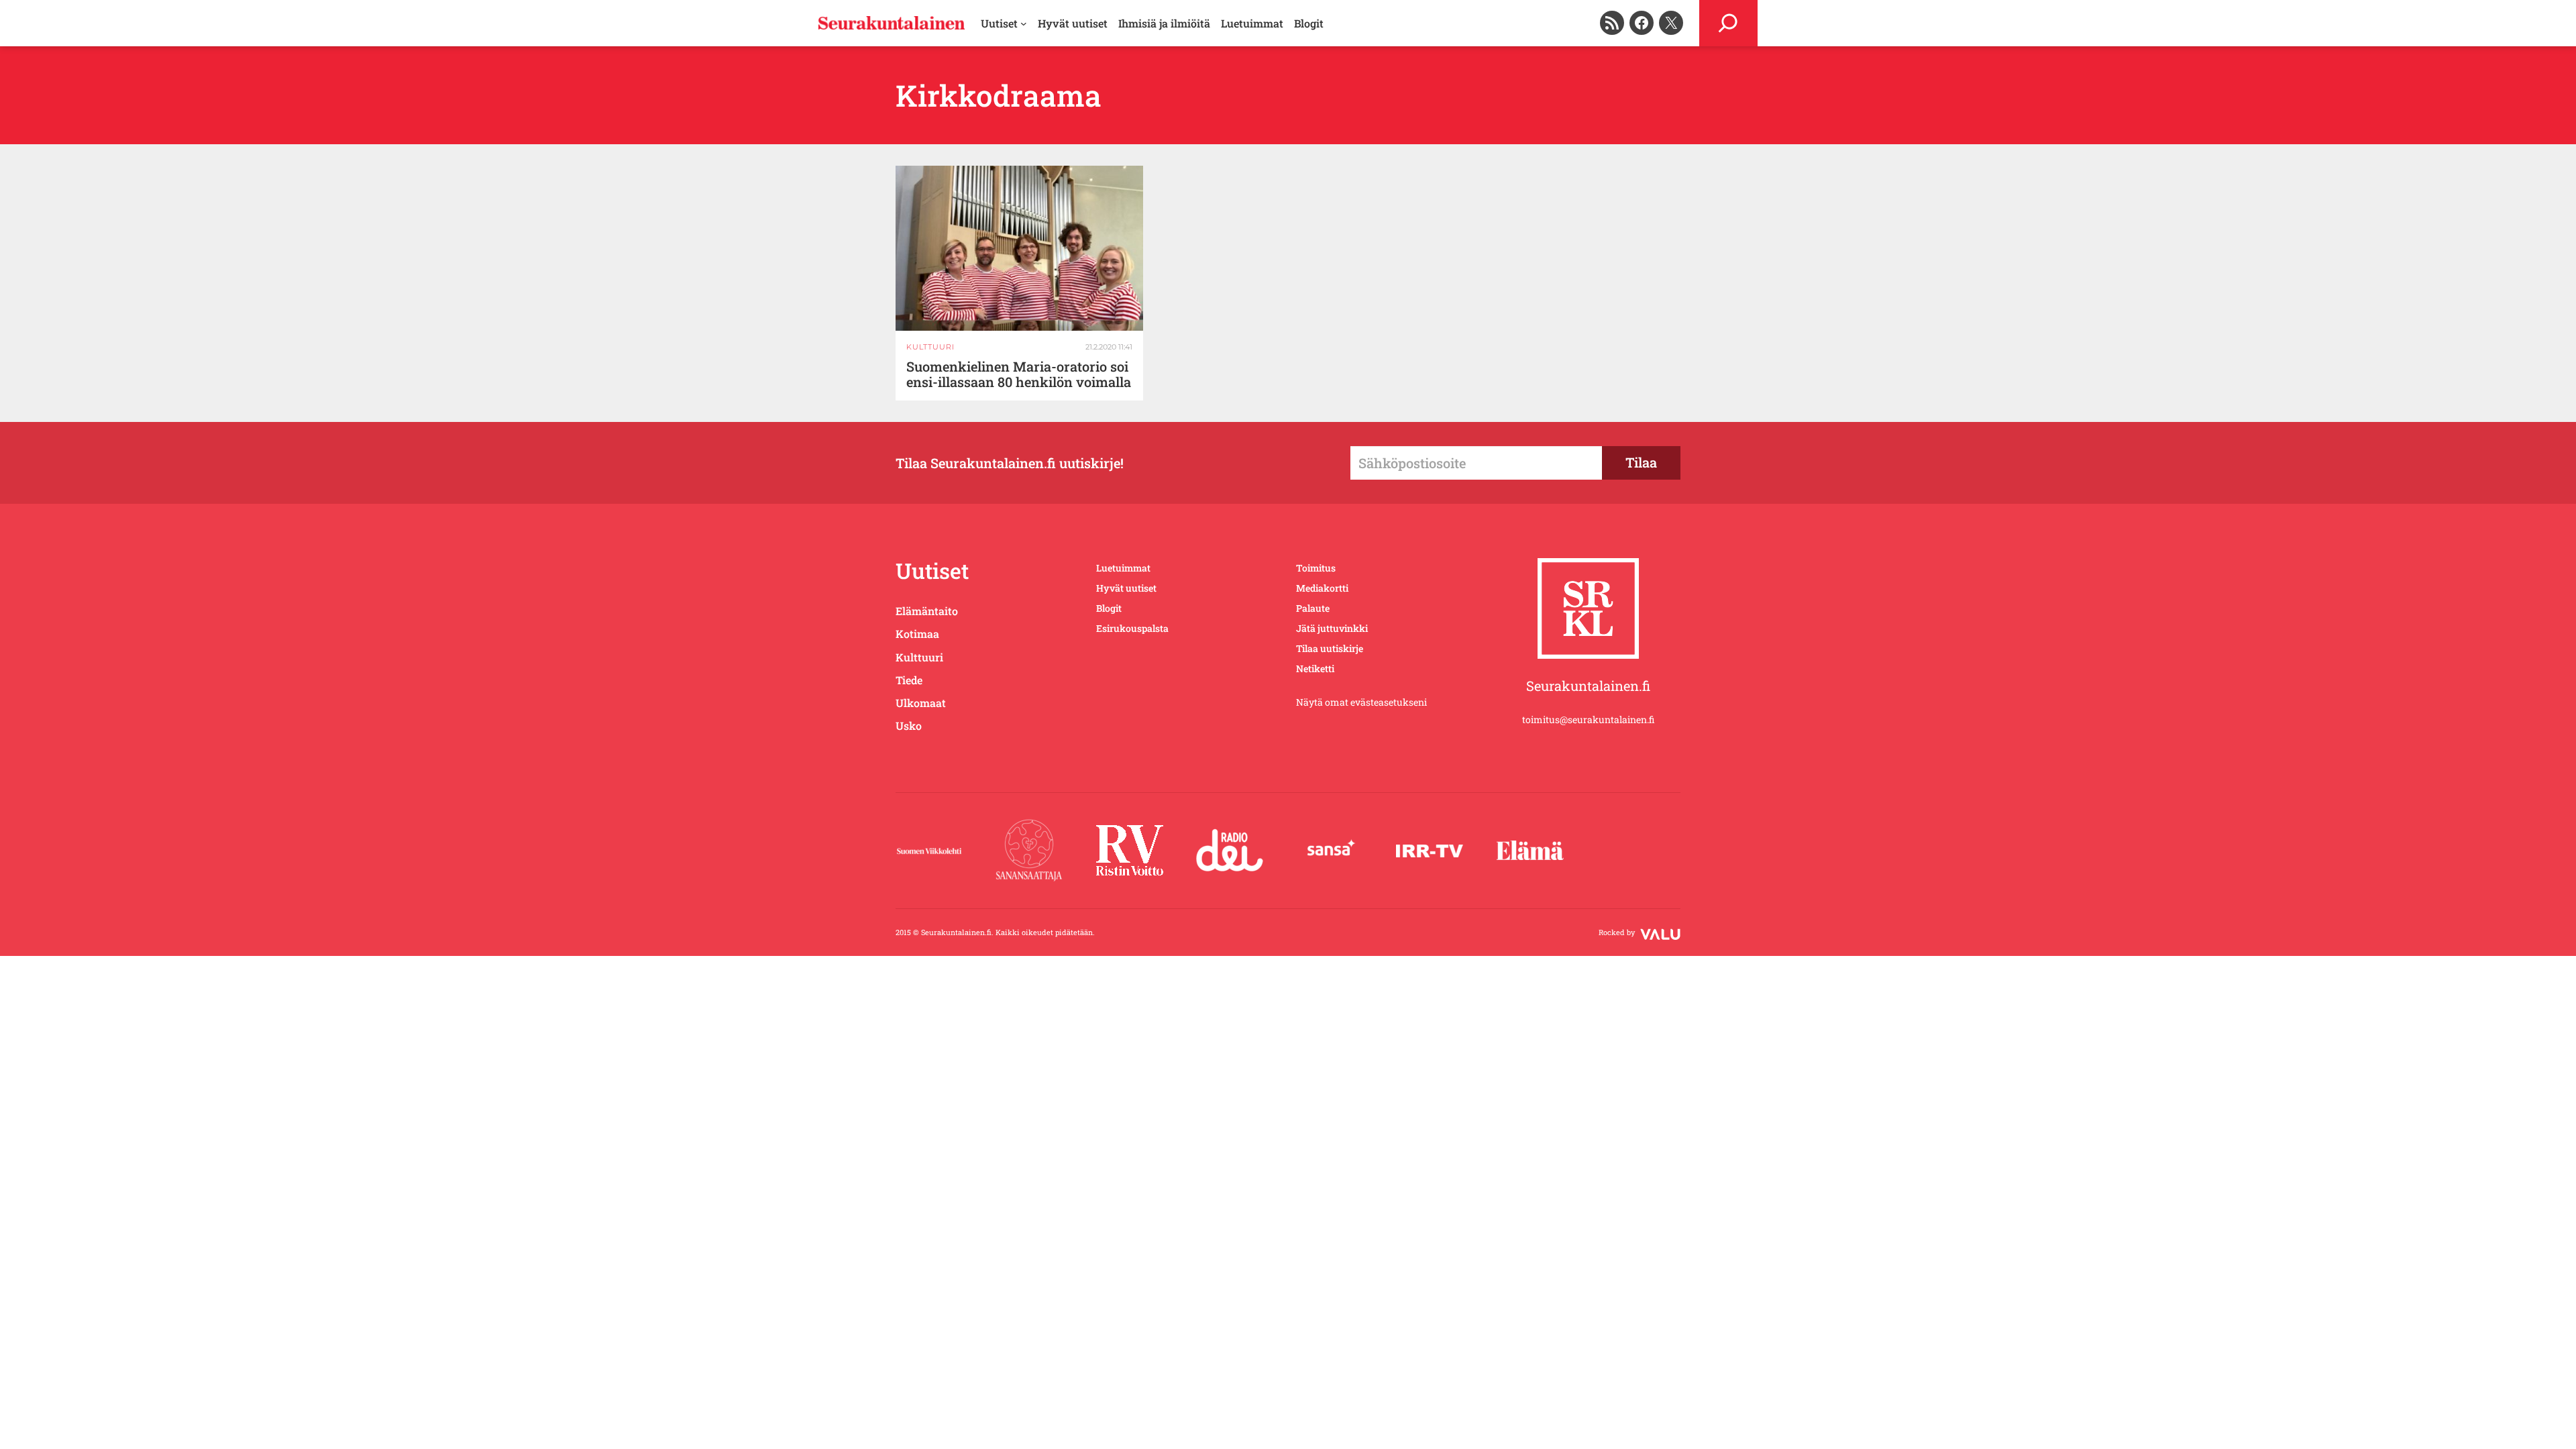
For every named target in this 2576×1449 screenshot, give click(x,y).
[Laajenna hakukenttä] (1728, 23)
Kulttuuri (930, 347)
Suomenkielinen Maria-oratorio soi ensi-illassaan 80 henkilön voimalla (1019, 374)
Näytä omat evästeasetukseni (1361, 702)
